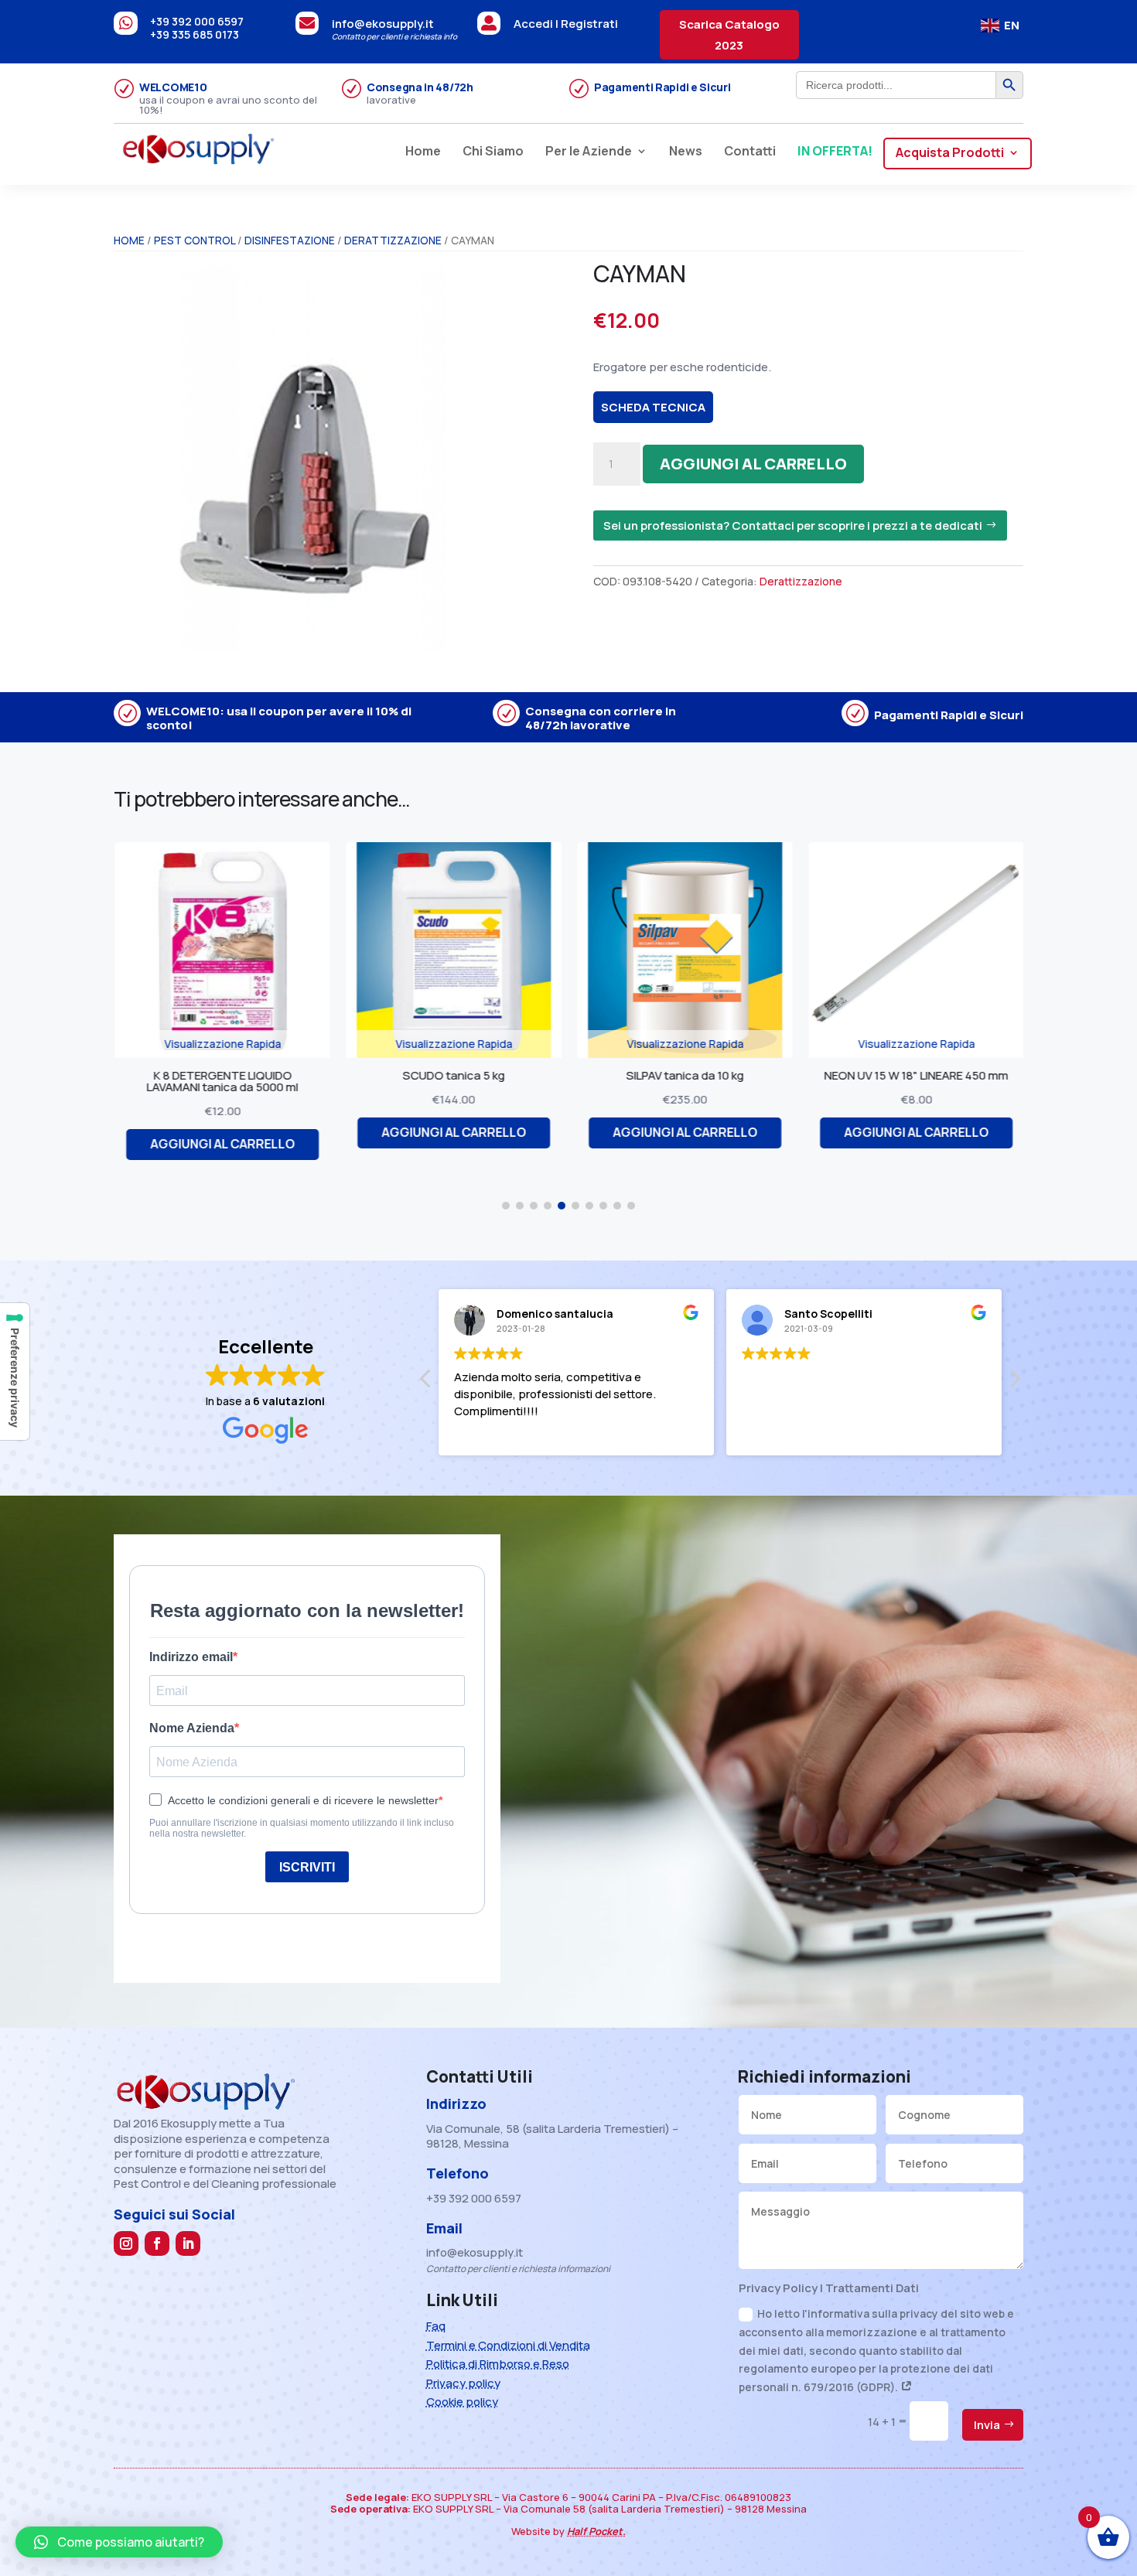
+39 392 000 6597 (197, 21)
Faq (436, 2326)
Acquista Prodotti (950, 154)
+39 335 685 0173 (195, 34)
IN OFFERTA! (835, 152)
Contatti (750, 152)
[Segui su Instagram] (126, 2243)
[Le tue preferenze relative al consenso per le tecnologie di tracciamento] (15, 1372)
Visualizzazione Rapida (194, 1044)
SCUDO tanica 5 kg (425, 1075)
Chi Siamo (493, 152)
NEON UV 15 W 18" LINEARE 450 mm (887, 1075)
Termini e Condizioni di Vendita (508, 2345)
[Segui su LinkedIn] (188, 2243)
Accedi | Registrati (566, 24)
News (686, 152)
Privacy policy (463, 2383)
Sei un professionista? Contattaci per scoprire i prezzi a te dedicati (793, 525)
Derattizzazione (393, 240)
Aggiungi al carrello (753, 464)
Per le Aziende (589, 152)
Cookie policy (462, 2402)
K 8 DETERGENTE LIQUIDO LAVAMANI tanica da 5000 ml (193, 1081)
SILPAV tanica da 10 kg (656, 1075)
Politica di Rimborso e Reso (498, 2364)
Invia (987, 2425)
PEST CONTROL (195, 240)
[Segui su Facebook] (157, 2243)
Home (423, 152)
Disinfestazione (290, 240)
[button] (506, 1206)
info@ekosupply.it (383, 24)
